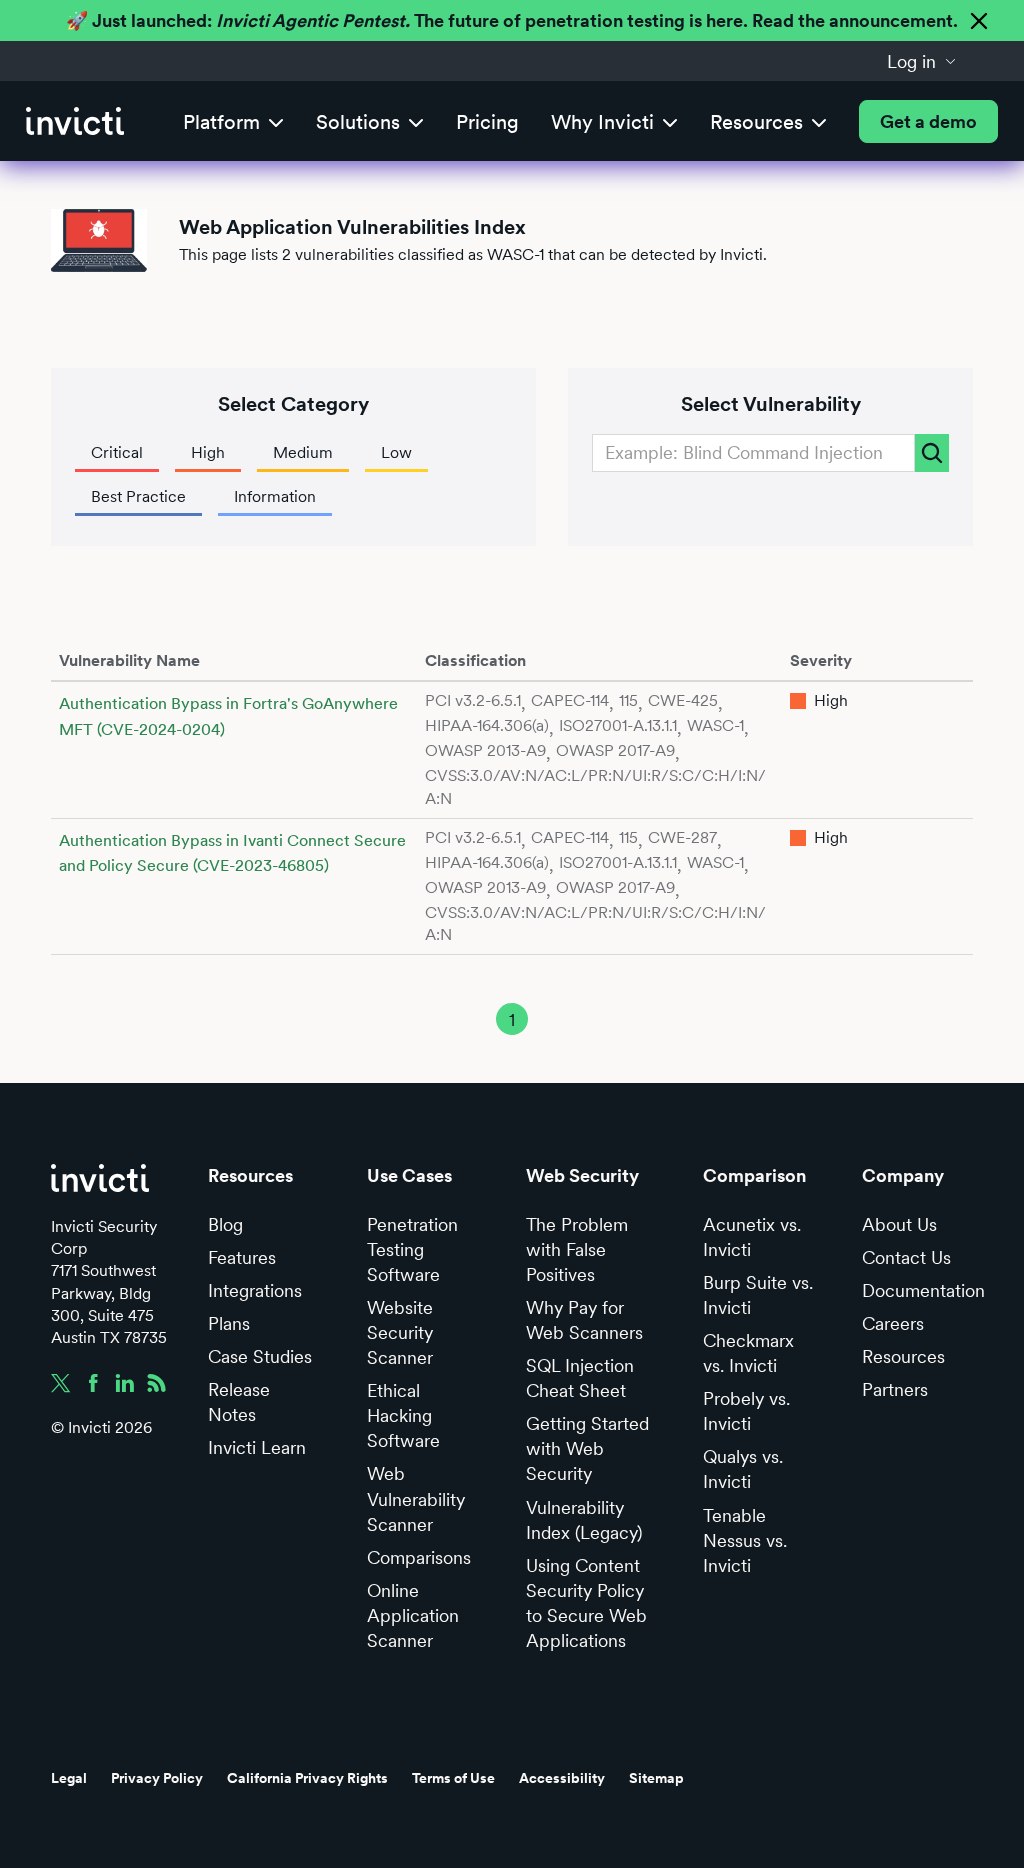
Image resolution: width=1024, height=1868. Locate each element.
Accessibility (562, 1778)
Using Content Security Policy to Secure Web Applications (586, 1603)
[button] (922, 61)
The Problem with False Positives (577, 1249)
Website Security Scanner (400, 1332)
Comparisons (419, 1557)
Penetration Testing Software (412, 1249)
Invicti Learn (257, 1447)
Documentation (923, 1290)
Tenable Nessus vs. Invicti (745, 1540)
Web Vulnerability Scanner (416, 1498)
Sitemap (656, 1778)
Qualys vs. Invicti (743, 1469)
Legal (69, 1778)
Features (242, 1257)
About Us (899, 1224)
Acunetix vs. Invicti (752, 1237)
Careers (893, 1323)
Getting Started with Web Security (587, 1448)
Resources (903, 1356)
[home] (75, 121)
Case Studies (260, 1356)
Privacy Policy (157, 1778)
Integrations (255, 1290)
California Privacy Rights (307, 1778)
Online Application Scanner (413, 1615)
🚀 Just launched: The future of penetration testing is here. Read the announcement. (512, 20)
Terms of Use (453, 1778)
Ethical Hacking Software (403, 1415)
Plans (229, 1323)
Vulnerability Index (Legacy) (584, 1520)
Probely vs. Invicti (746, 1411)
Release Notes (239, 1402)
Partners (895, 1389)
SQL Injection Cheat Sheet (580, 1378)
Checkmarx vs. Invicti (748, 1353)
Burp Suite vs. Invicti (758, 1295)
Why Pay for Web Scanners (584, 1320)
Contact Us (906, 1257)
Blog (225, 1224)
